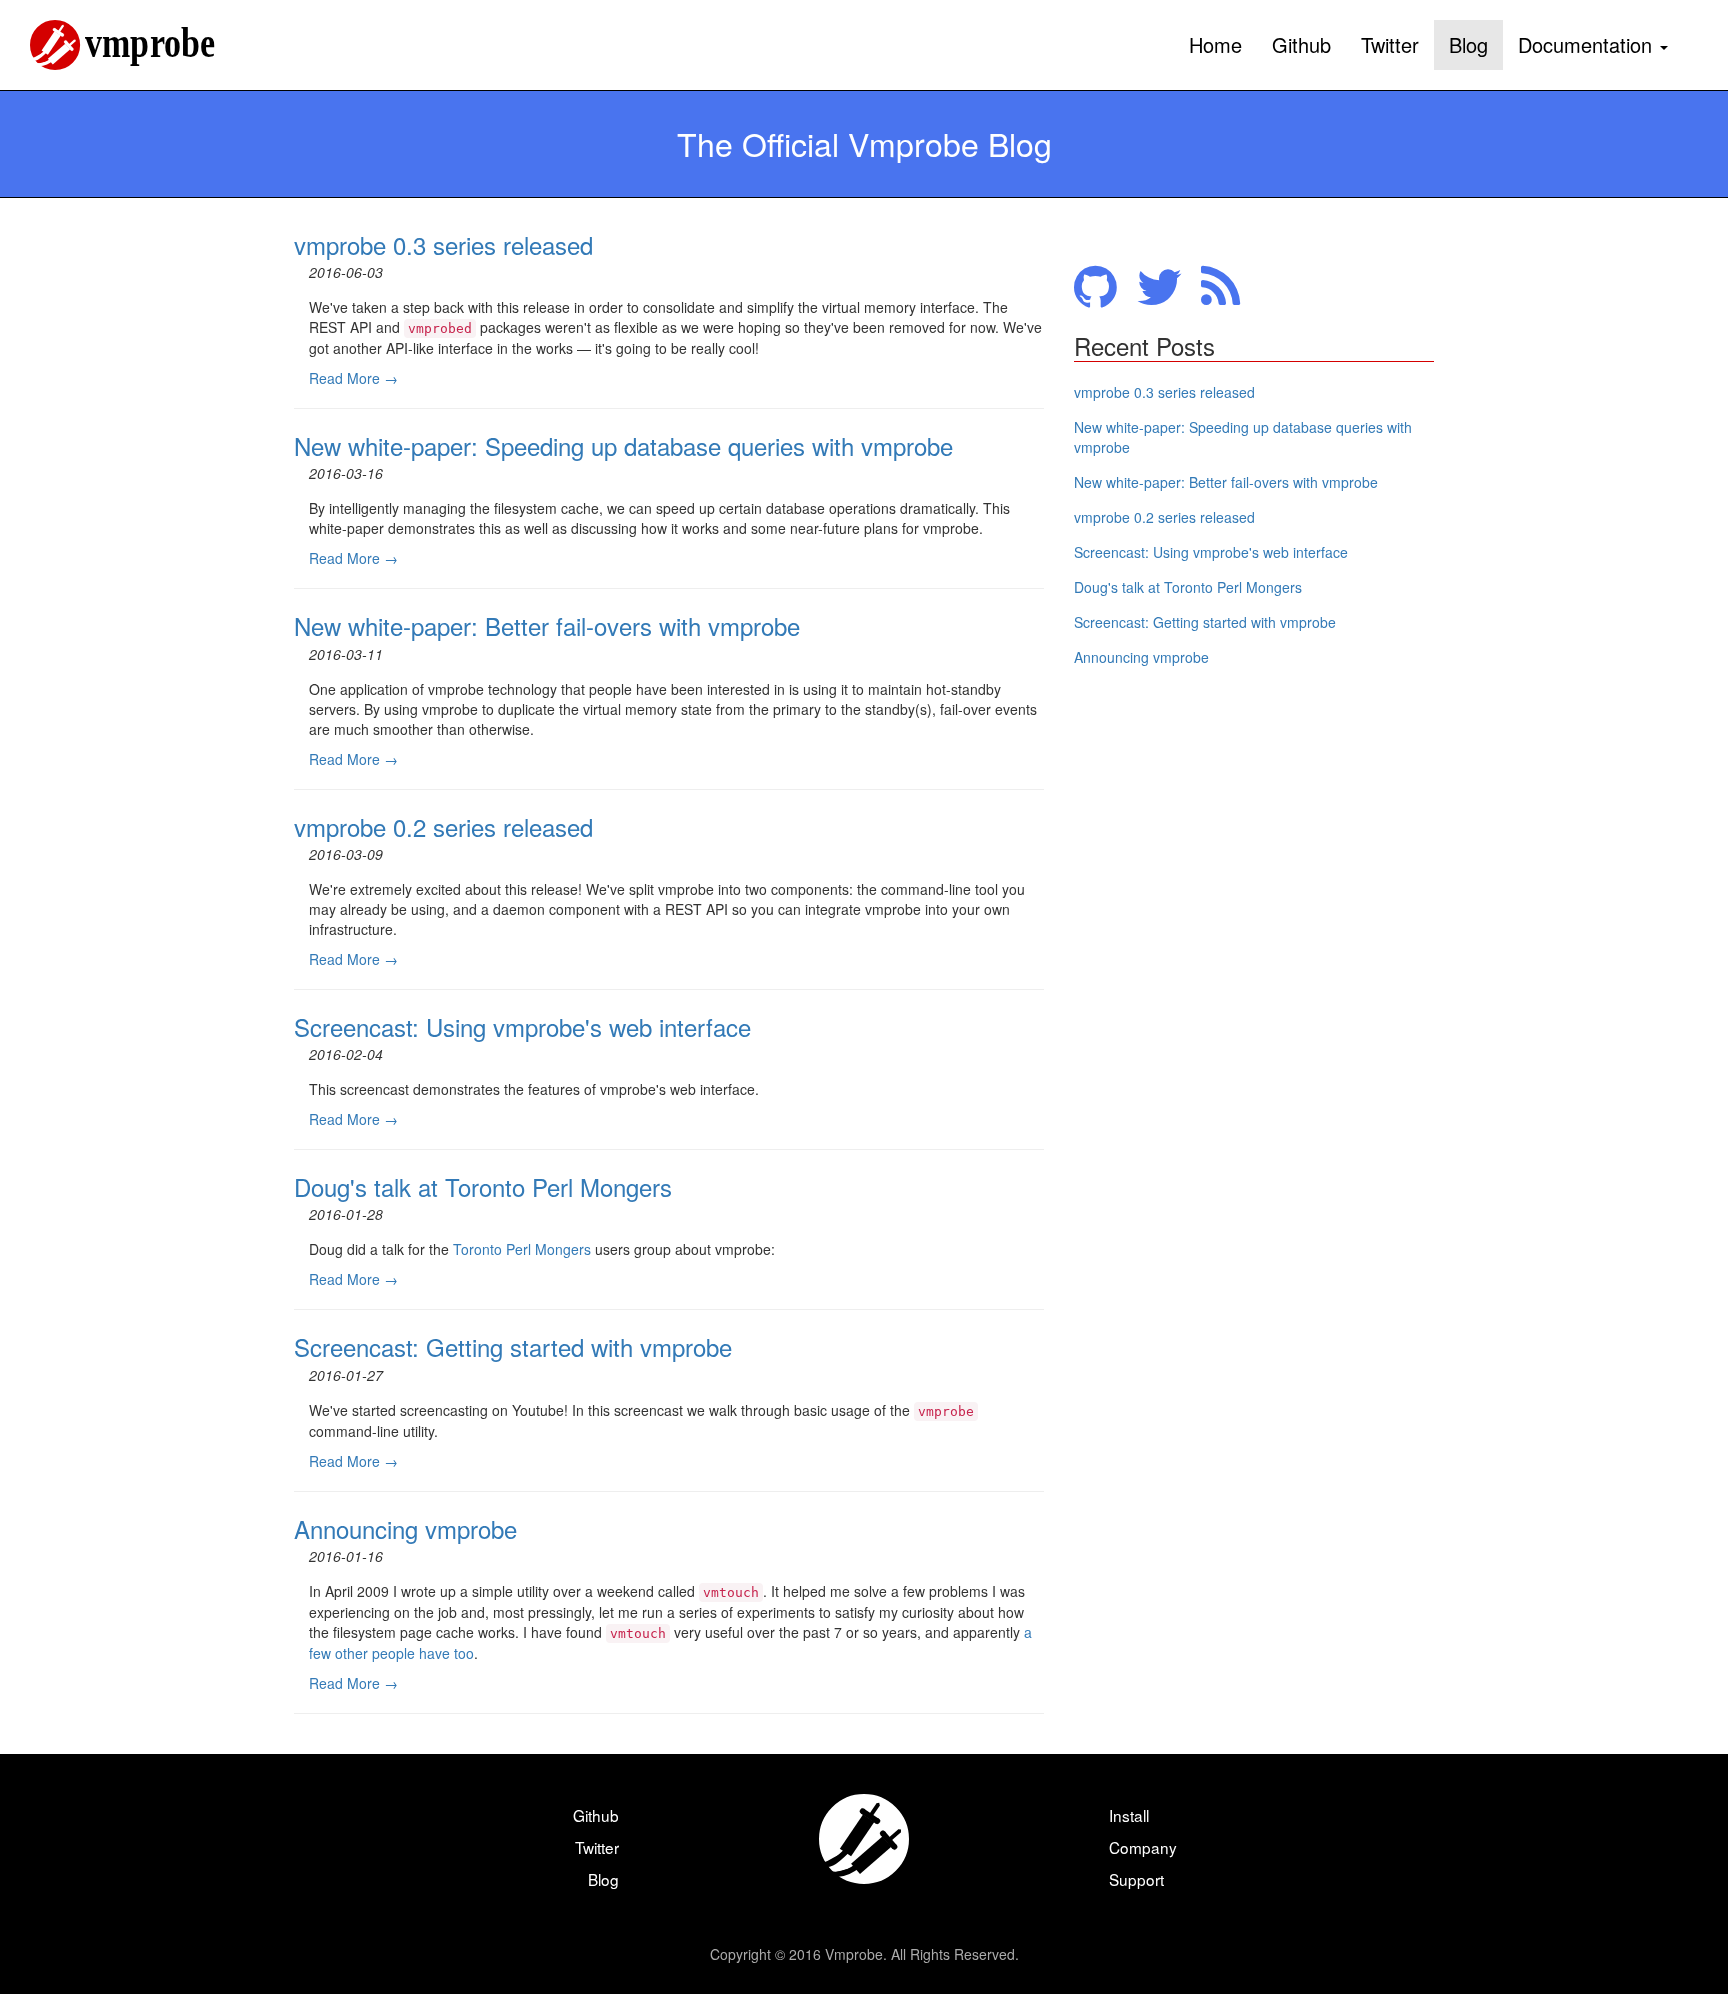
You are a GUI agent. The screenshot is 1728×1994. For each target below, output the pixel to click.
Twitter (1390, 44)
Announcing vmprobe (405, 1528)
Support (1136, 1879)
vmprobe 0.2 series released (443, 826)
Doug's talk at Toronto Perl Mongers (483, 1186)
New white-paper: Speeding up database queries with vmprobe (623, 445)
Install (1129, 1815)
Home (1215, 44)
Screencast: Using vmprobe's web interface (522, 1026)
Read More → (353, 378)
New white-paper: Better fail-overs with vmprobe (547, 625)
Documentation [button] (1588, 44)
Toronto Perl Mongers (522, 1249)
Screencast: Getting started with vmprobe (513, 1346)
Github (1301, 44)
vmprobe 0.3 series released (443, 244)
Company (1143, 1847)
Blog (1468, 44)
